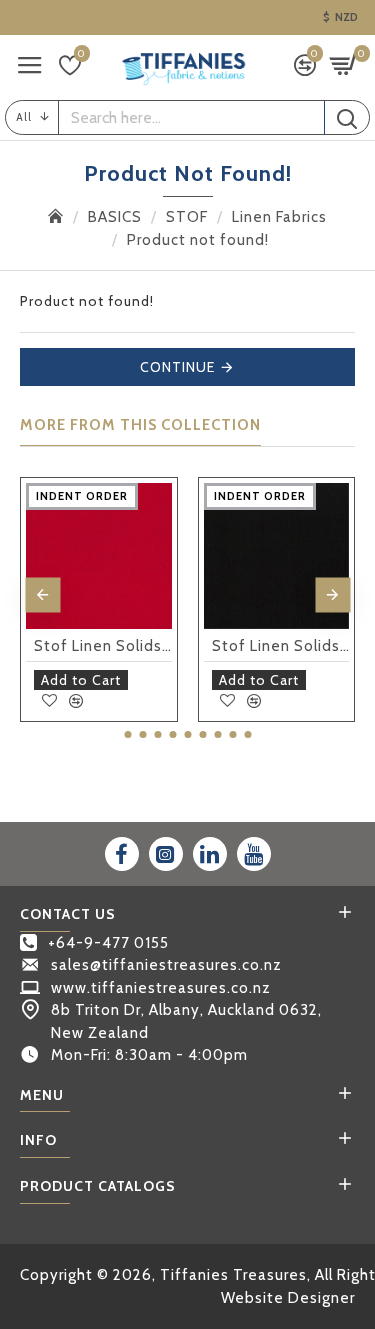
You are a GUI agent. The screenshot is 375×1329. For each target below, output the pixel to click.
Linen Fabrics (279, 217)
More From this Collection (140, 425)
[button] (42, 594)
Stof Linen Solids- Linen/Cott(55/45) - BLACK (281, 646)
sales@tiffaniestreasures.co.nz (166, 965)
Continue (177, 367)
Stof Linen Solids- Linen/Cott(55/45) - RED (103, 646)
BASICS (115, 217)
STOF (187, 217)
